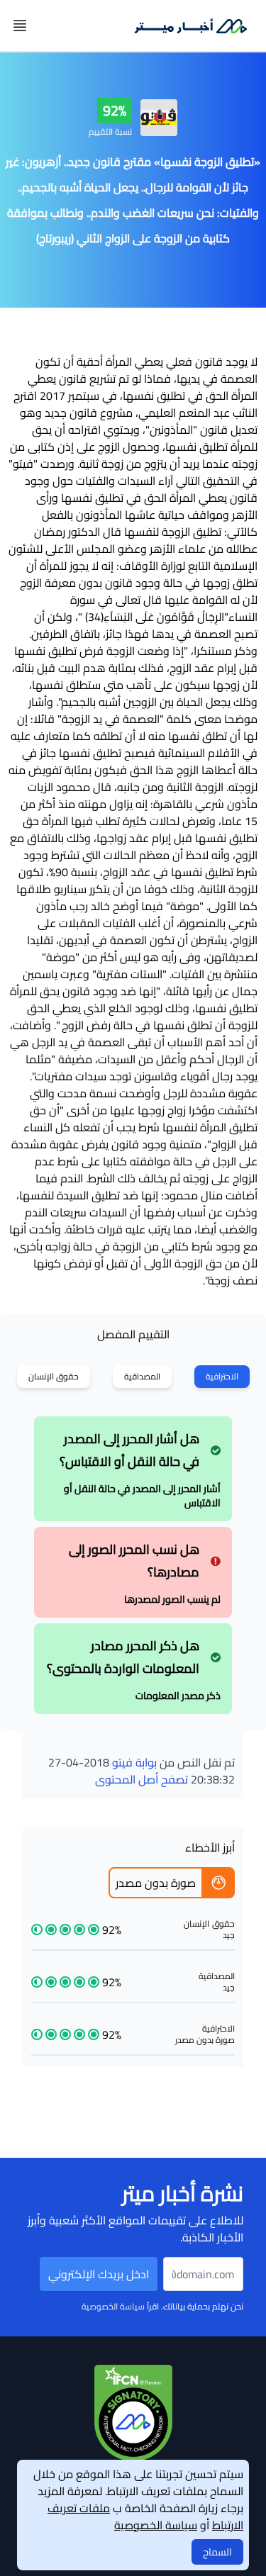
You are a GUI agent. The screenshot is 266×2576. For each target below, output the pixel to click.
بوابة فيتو (134, 1762)
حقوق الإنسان (54, 1376)
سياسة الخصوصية (113, 2306)
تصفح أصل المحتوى (142, 1779)
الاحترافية (222, 1376)
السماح (217, 2552)
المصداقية (142, 1376)
